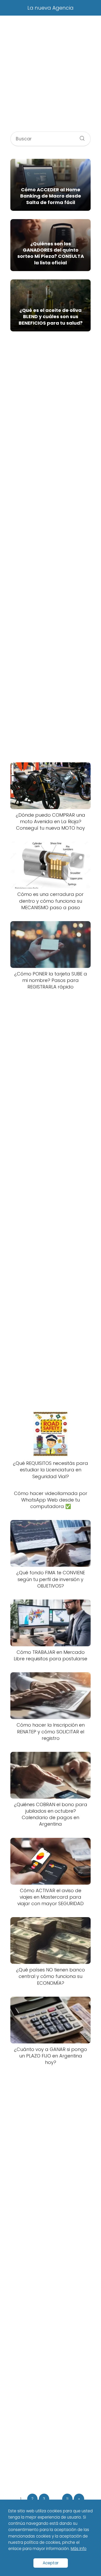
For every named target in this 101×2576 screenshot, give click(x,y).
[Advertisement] (51, 76)
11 (67, 2499)
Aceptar (51, 2563)
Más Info (79, 2549)
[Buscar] (80, 137)
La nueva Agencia (51, 8)
